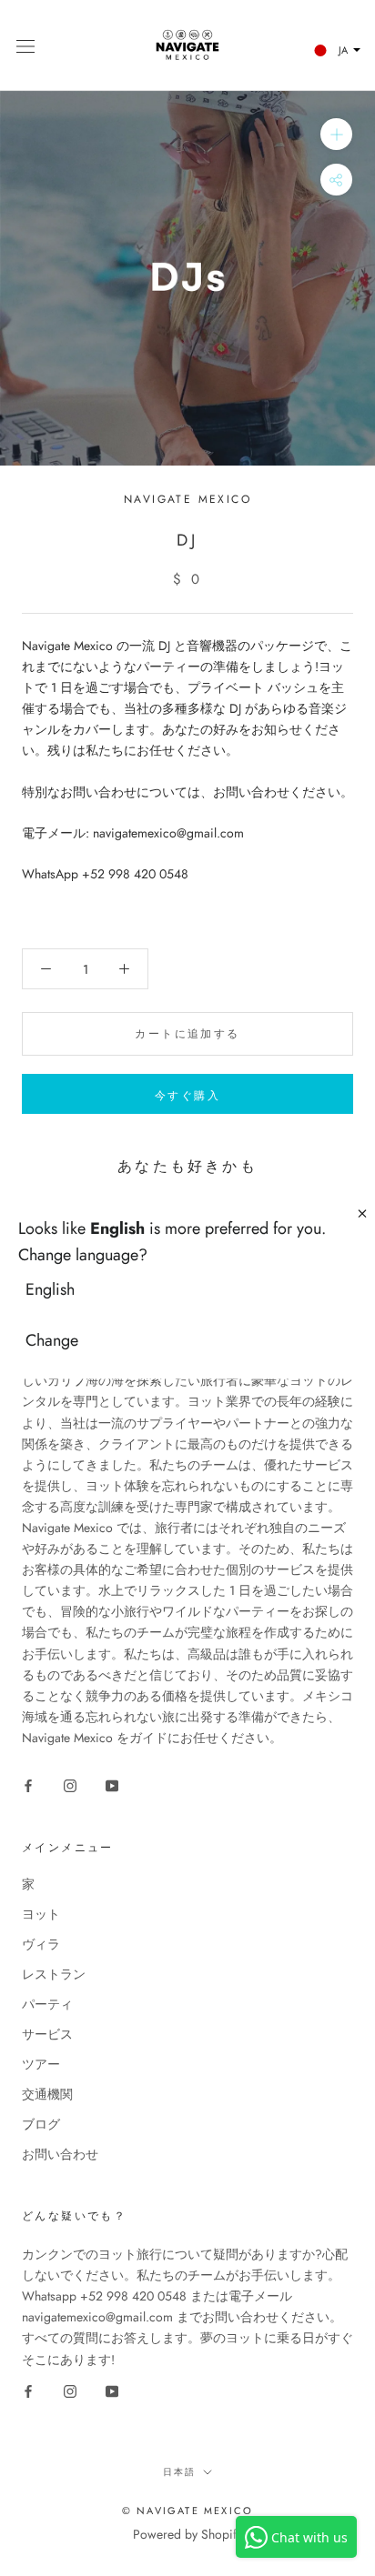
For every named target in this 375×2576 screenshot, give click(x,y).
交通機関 (47, 2094)
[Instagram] (70, 1784)
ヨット (41, 1914)
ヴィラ (41, 1944)
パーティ (47, 2004)
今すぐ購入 (187, 1096)
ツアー (41, 2064)
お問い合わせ (60, 2154)
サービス (47, 2034)
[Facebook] (28, 1784)
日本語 (179, 2472)
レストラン (54, 1974)
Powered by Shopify (187, 2534)
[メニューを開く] (25, 45)
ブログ (41, 2124)
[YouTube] (112, 1784)
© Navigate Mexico (187, 2511)
